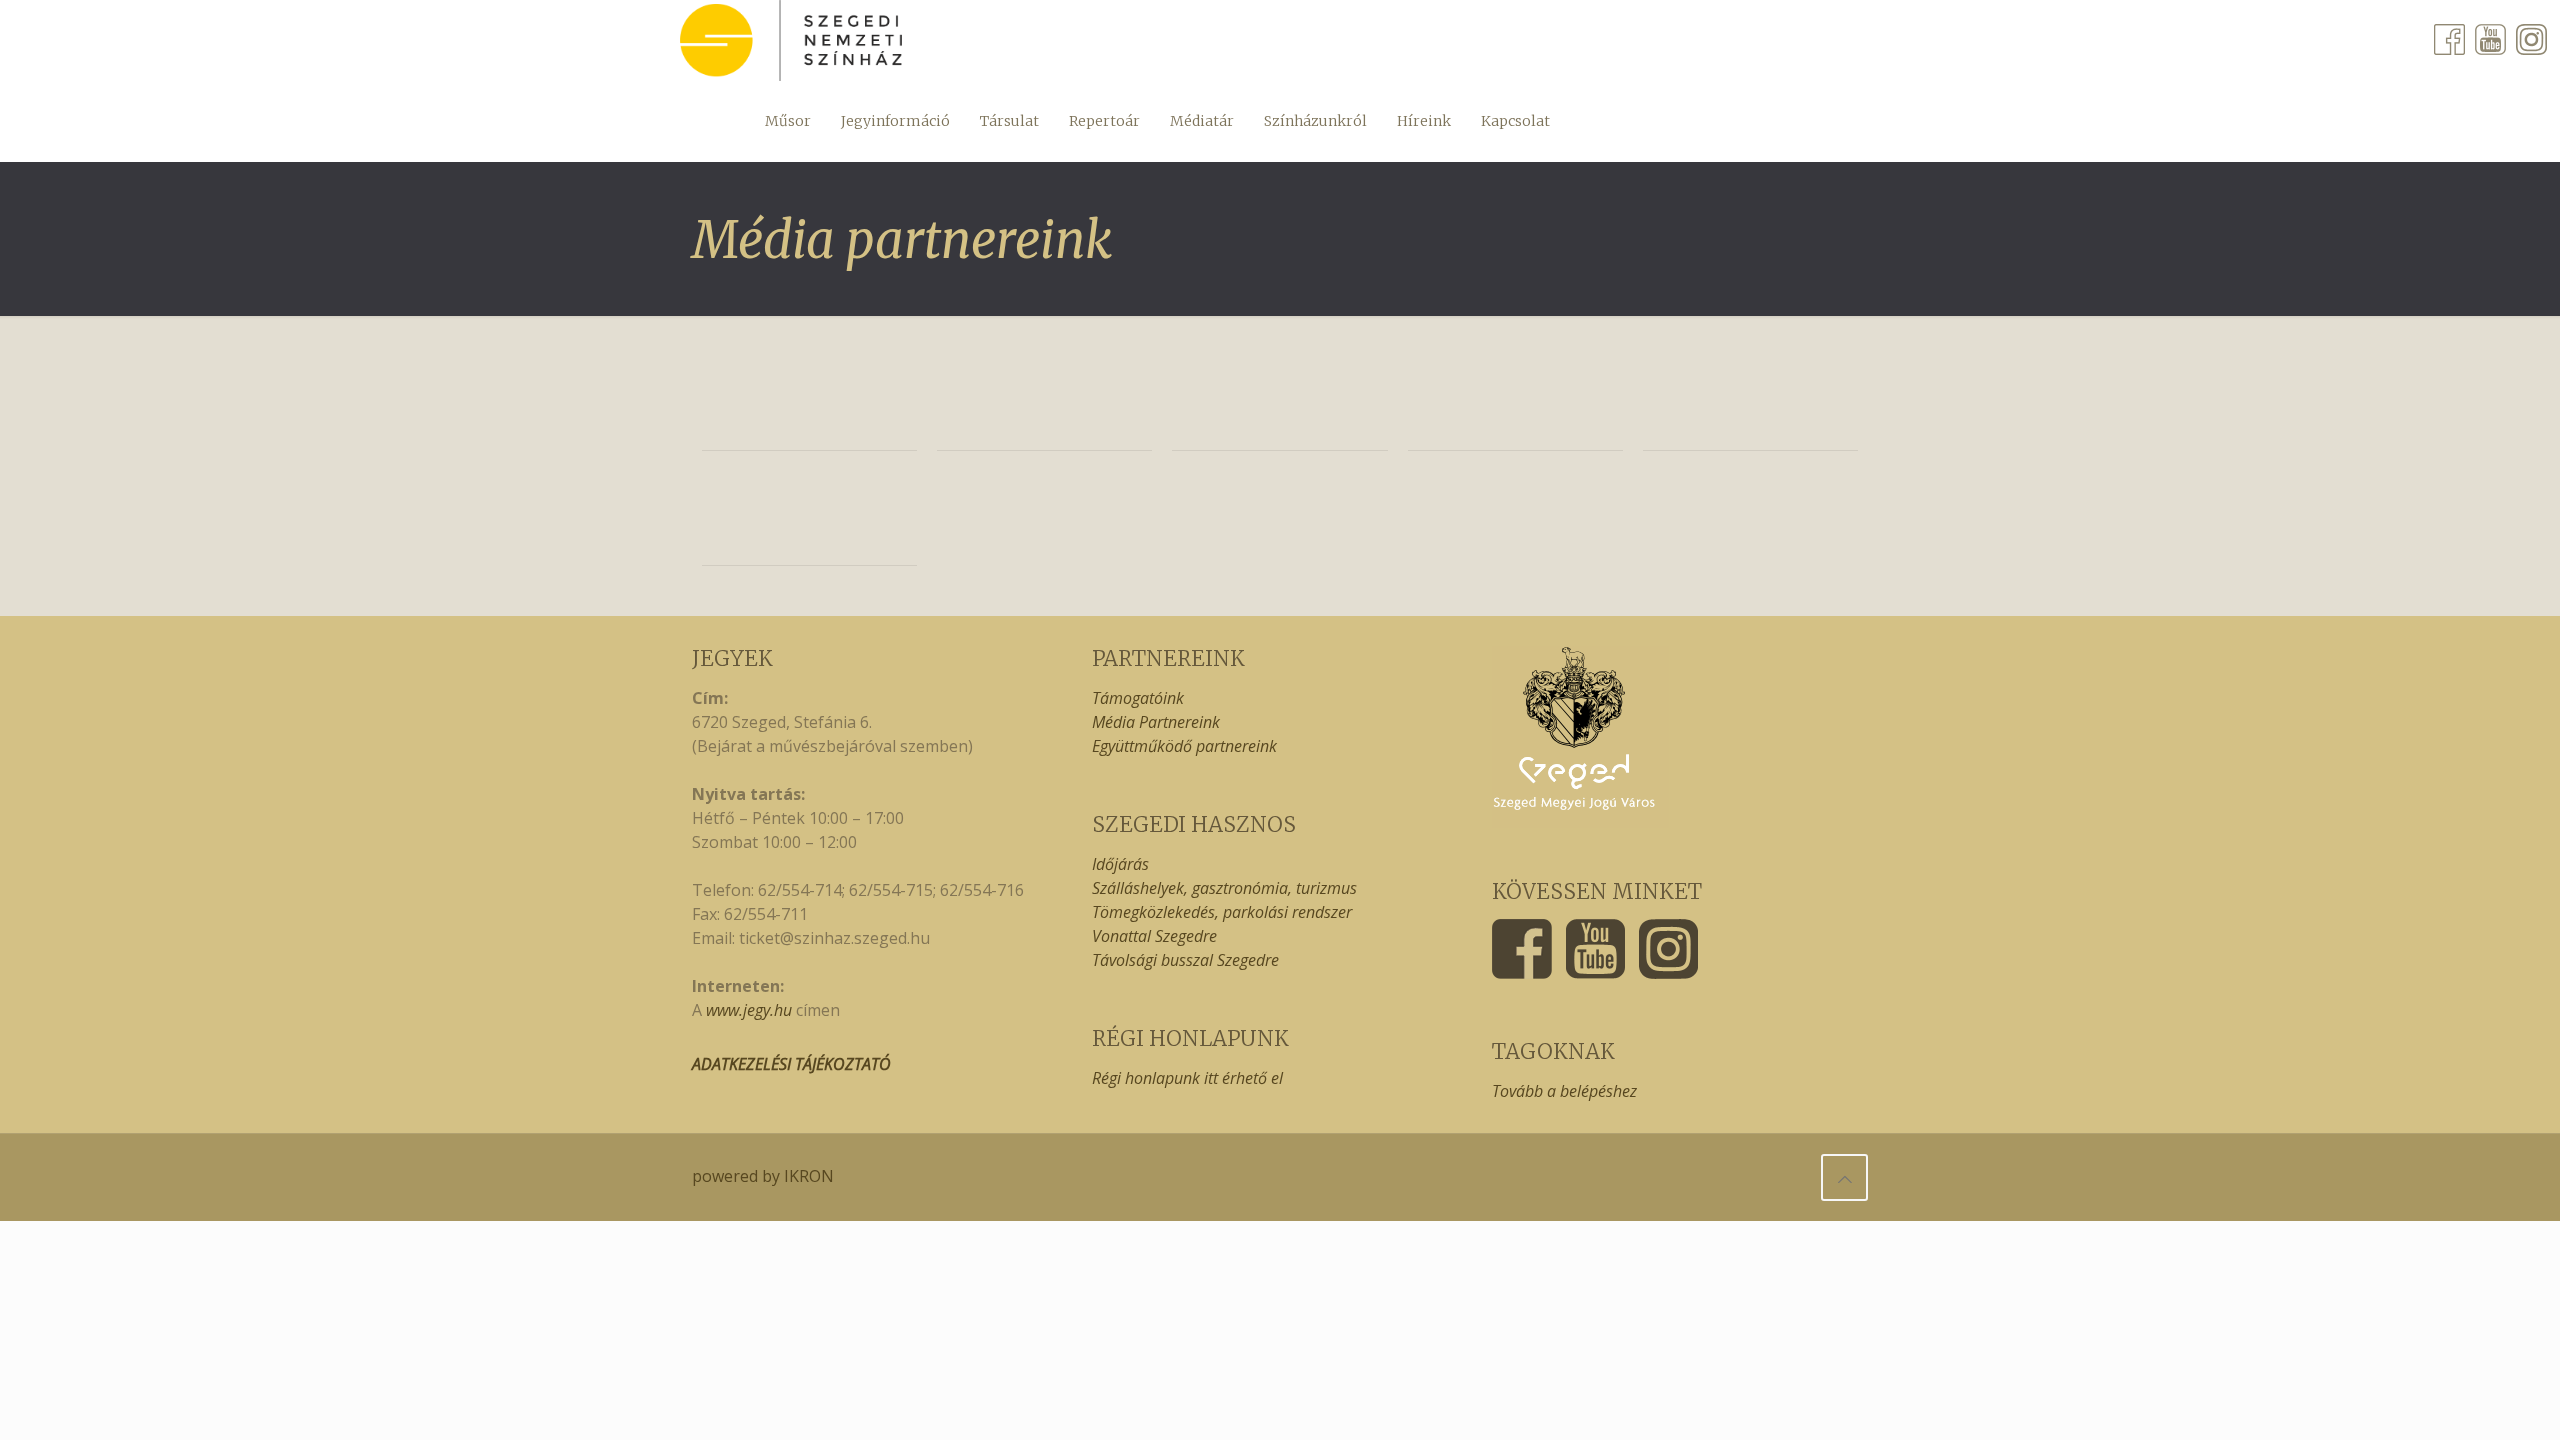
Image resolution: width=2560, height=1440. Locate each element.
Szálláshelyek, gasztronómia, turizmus (1224, 888)
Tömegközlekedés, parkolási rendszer (1222, 912)
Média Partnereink (1156, 722)
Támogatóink (1138, 698)
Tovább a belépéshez (1564, 1091)
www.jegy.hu (749, 1010)
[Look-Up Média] (1044, 403)
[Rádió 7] (809, 403)
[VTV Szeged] (1515, 403)
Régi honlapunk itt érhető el (1187, 1078)
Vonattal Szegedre (1154, 936)
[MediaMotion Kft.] (809, 518)
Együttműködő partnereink (1184, 746)
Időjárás (1120, 864)
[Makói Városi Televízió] (1279, 403)
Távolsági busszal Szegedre (1185, 960)
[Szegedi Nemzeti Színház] (791, 40)
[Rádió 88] (1750, 403)
